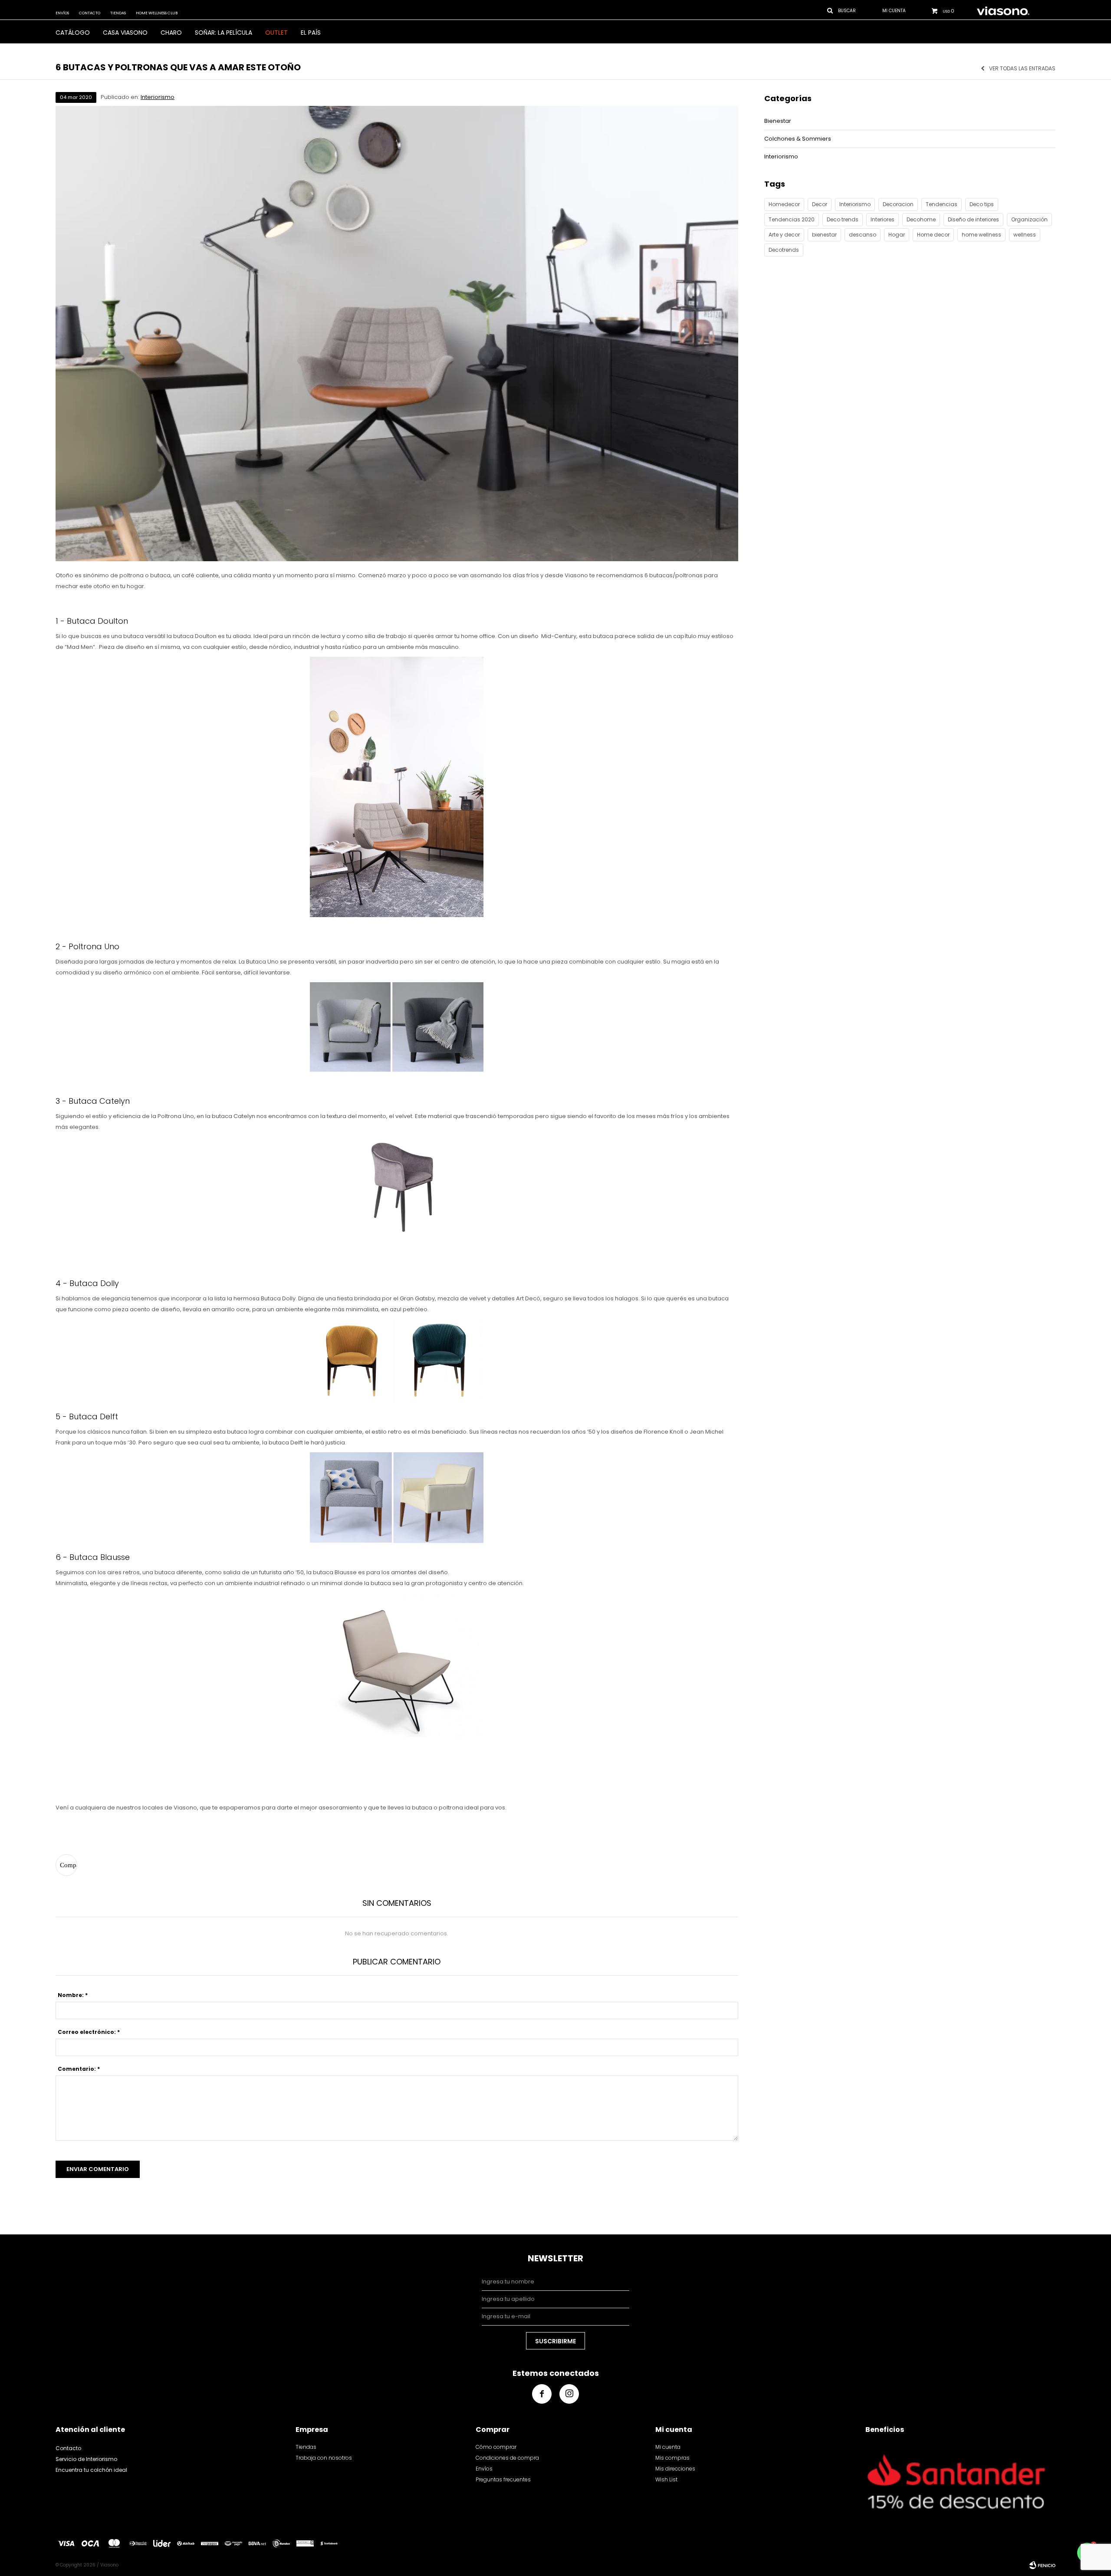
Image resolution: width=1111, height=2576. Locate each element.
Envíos (62, 13)
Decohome (921, 219)
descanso (863, 235)
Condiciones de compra (507, 2458)
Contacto (90, 13)
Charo (171, 33)
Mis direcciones (675, 2469)
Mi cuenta (668, 2447)
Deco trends (843, 219)
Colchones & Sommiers (798, 139)
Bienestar (778, 121)
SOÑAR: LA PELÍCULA (224, 33)
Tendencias (942, 204)
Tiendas (118, 13)
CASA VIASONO (125, 33)
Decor (820, 204)
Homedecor (784, 204)
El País (311, 33)
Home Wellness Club (157, 13)
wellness (1025, 235)
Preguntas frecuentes (503, 2479)
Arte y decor (784, 235)
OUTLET (276, 33)
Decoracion (898, 204)
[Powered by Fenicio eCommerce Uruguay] (1042, 2565)
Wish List (666, 2479)
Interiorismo (158, 97)
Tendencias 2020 (792, 219)
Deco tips (982, 204)
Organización (1029, 219)
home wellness (981, 235)
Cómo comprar (496, 2447)
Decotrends (784, 250)
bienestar (824, 235)
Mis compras (672, 2458)
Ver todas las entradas (1022, 69)
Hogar (897, 235)
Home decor (933, 235)
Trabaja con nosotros (324, 2458)
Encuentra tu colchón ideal (91, 2470)
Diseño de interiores (973, 219)
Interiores (883, 219)
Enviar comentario (98, 2169)
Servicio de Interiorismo (86, 2459)
